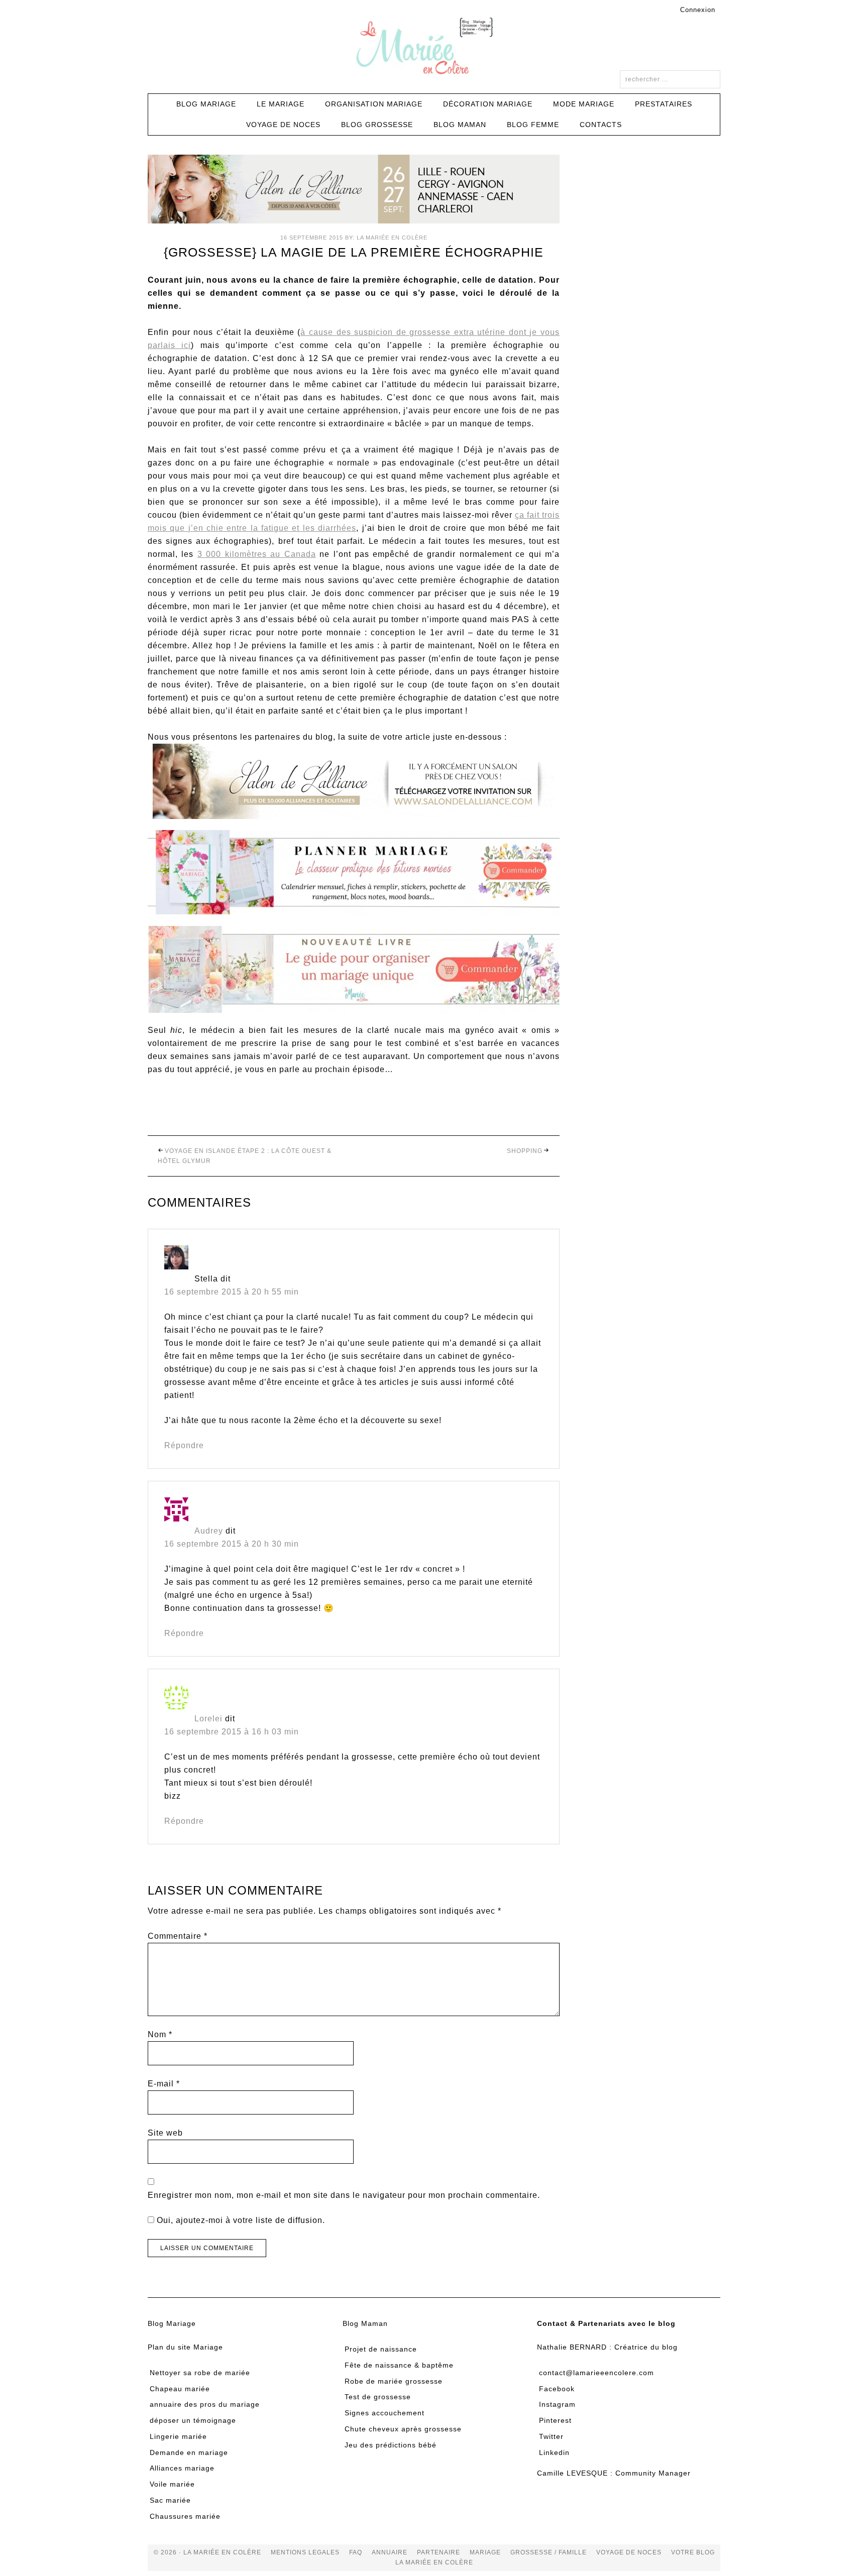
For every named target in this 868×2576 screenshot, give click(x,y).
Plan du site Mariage (185, 2347)
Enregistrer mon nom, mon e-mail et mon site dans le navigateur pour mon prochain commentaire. (344, 2195)
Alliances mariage (182, 2468)
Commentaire (178, 1936)
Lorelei (208, 1719)
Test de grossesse (378, 2397)
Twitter (551, 2436)
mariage (485, 2552)
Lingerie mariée (178, 2436)
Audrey (209, 1531)
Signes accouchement (385, 2413)
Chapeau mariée (180, 2389)
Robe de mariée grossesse (394, 2381)
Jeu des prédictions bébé (391, 2445)
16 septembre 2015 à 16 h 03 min (232, 1732)
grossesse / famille (549, 2552)
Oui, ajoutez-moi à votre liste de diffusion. (240, 2220)
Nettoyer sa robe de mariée (200, 2373)
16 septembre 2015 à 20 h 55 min (232, 1292)
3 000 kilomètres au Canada (257, 554)
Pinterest (555, 2420)
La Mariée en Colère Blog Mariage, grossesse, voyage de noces (434, 48)
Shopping (525, 1151)
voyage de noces (629, 2552)
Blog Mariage (172, 2323)
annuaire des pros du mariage (205, 2404)
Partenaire (439, 2552)
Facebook (557, 2389)
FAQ (356, 2552)
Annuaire (390, 2552)
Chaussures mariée (185, 2516)
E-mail (164, 2084)
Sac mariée (170, 2500)
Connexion (698, 10)
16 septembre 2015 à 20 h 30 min (232, 1544)
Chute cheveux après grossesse (403, 2429)
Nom (160, 2034)
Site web (165, 2133)
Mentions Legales (305, 2552)
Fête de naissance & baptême (399, 2365)
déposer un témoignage (193, 2420)
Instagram (557, 2404)
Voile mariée (172, 2484)
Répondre (184, 1445)
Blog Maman (365, 2323)
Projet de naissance (381, 2349)
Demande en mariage (189, 2452)
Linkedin (554, 2452)
